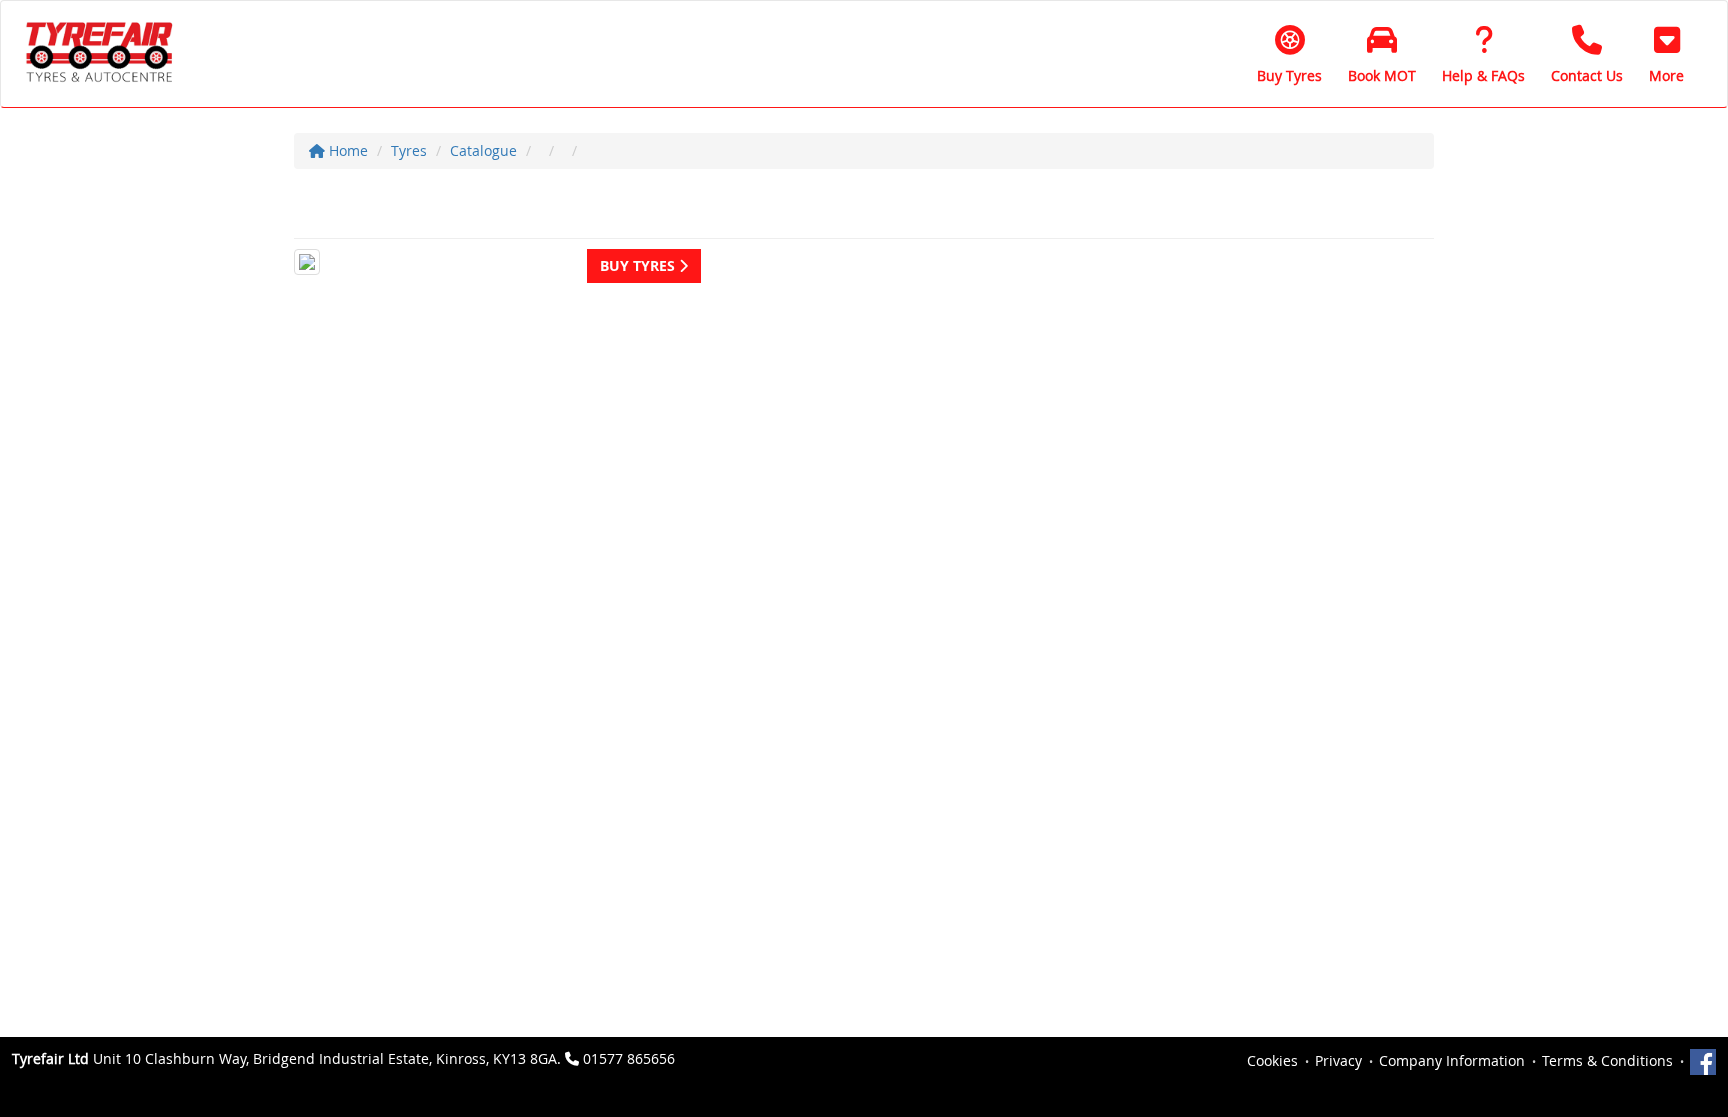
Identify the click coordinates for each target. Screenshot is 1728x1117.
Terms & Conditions (1607, 1060)
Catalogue (483, 150)
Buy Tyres (639, 265)
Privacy (1338, 1060)
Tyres (409, 150)
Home (346, 150)
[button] (1666, 54)
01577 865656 (629, 1058)
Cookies (1272, 1060)
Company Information (1452, 1060)
